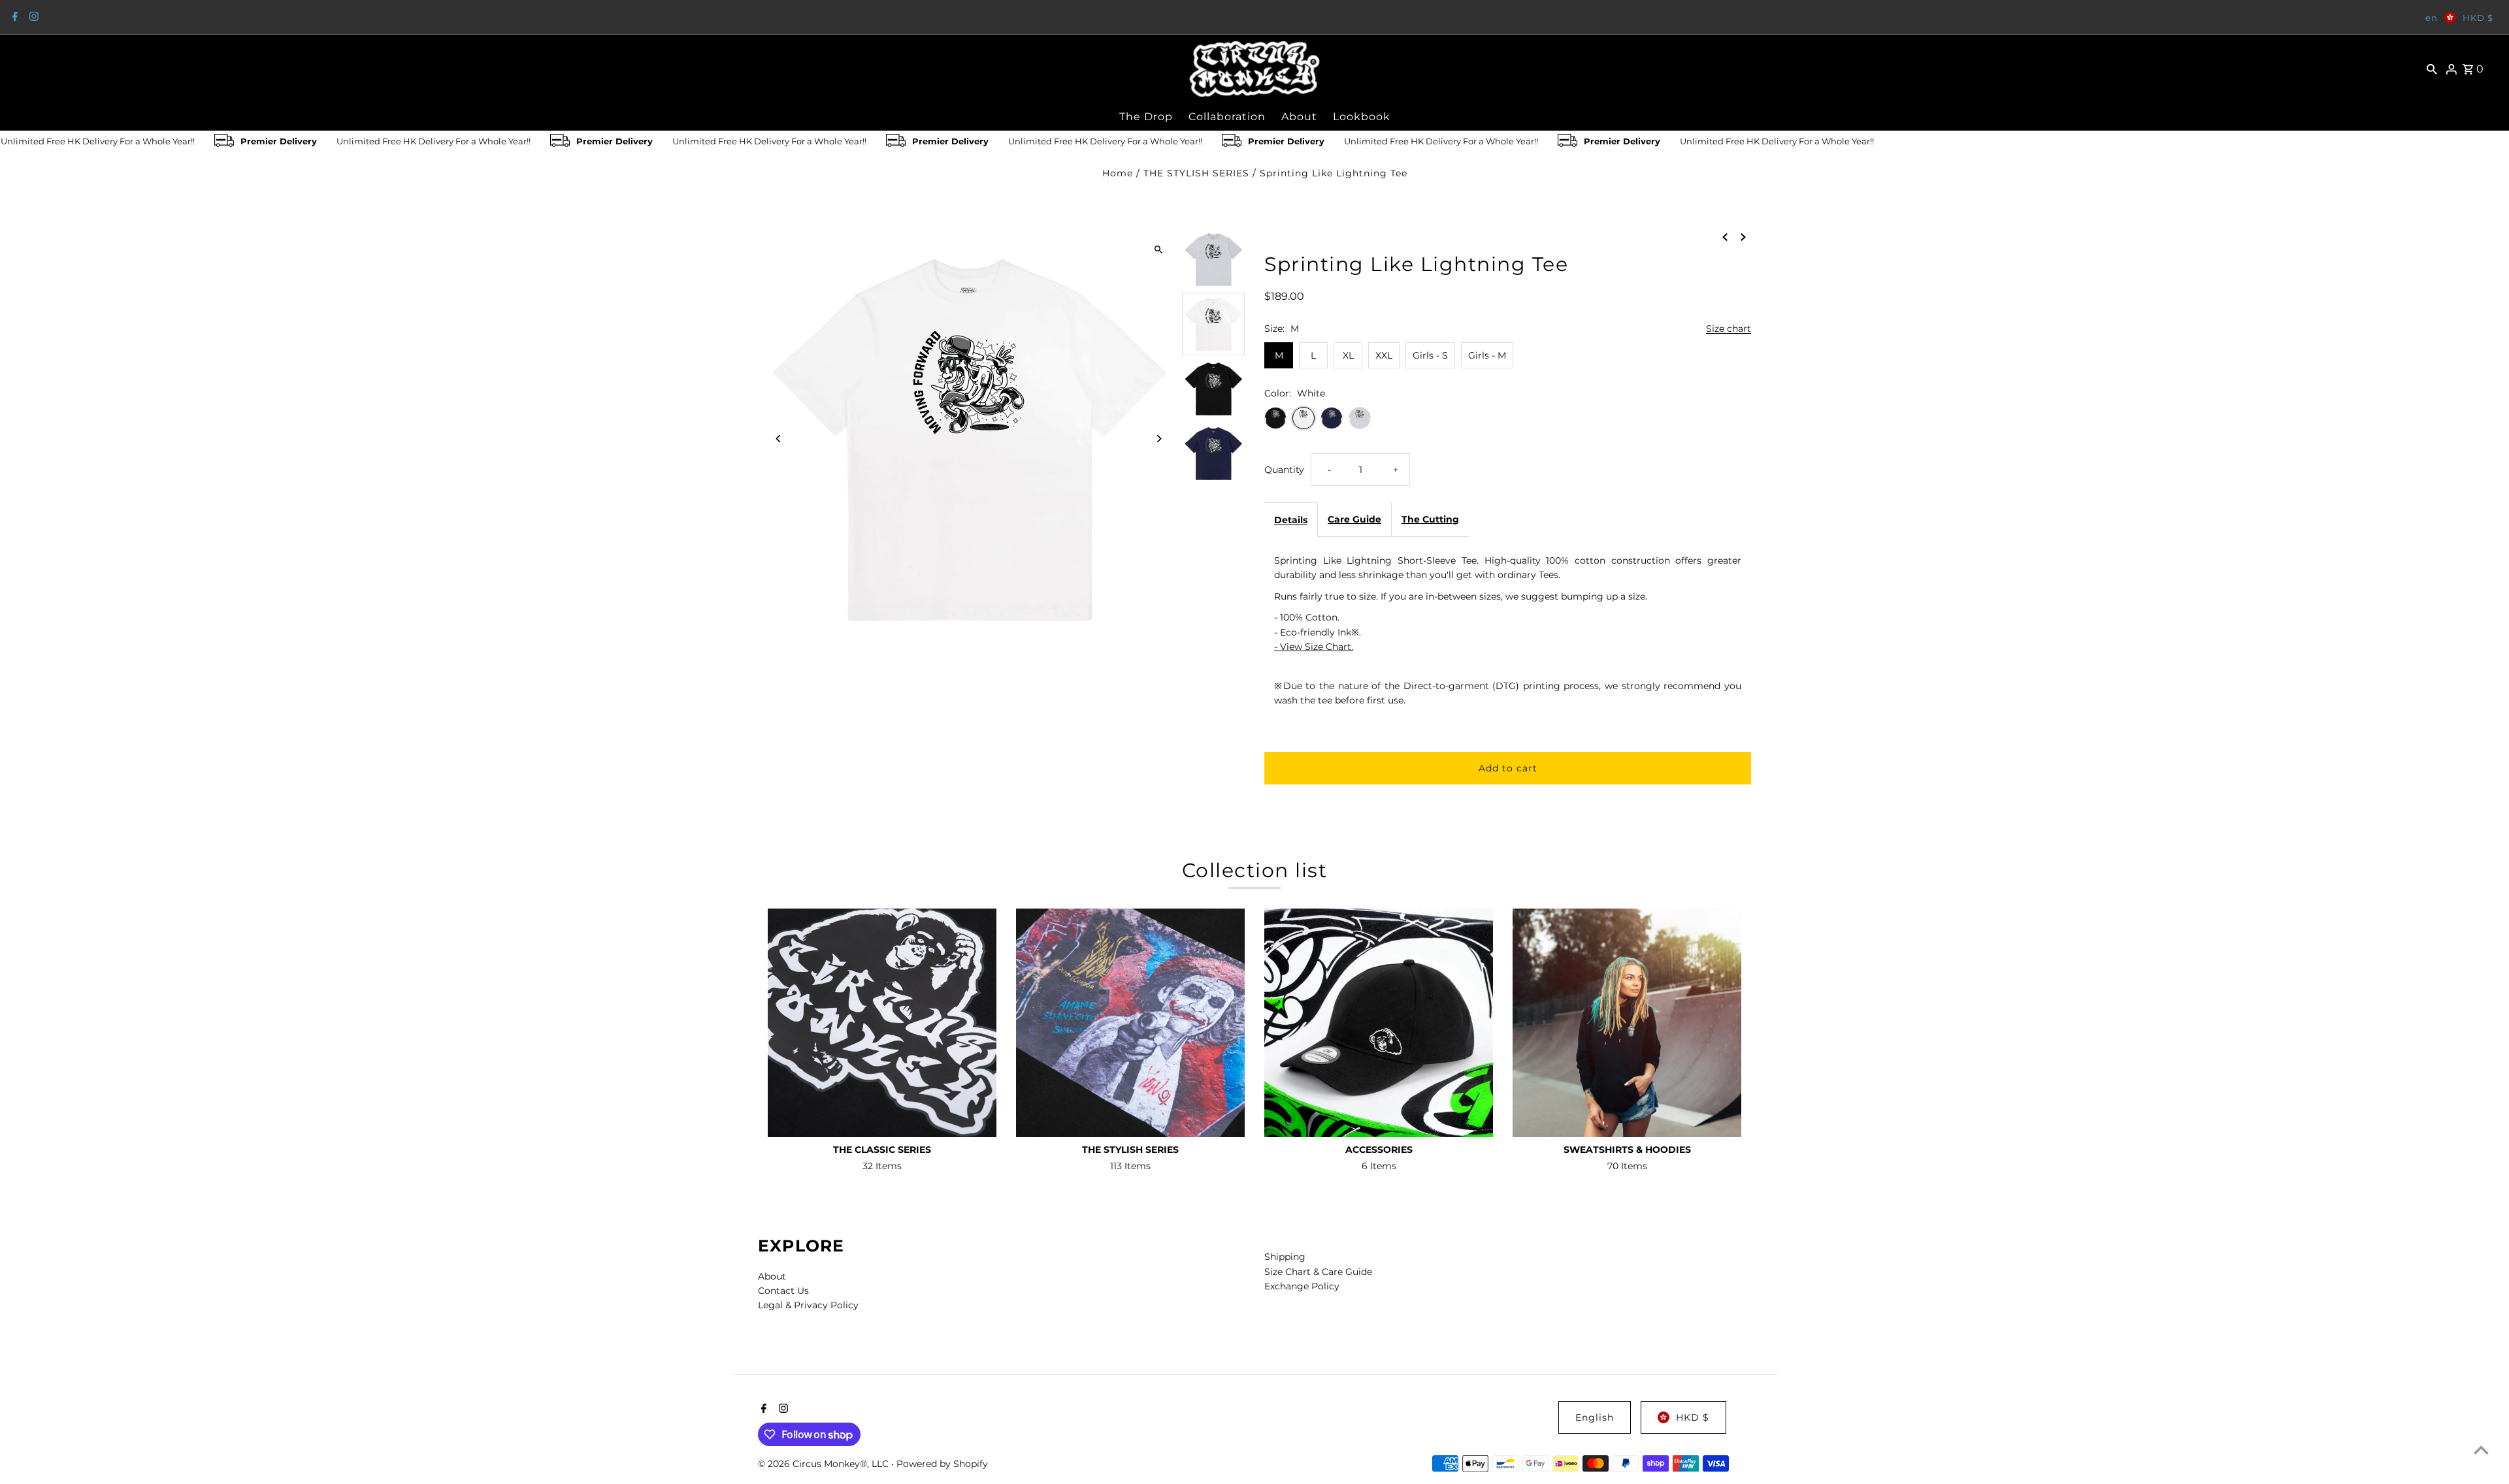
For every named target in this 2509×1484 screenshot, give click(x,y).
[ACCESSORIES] (1379, 1023)
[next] (1743, 236)
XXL (1384, 355)
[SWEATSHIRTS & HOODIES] (1627, 1023)
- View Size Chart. (1314, 647)
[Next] (1158, 439)
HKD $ (2478, 18)
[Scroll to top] (2481, 1450)
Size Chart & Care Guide (1318, 1272)
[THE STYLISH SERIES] (1130, 1023)
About (772, 1276)
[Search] (2432, 69)
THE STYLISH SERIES (1196, 173)
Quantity (1284, 470)
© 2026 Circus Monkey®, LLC (825, 1464)
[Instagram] (32, 18)
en (2432, 18)
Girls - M (1487, 355)
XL (1348, 355)
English (1595, 1417)
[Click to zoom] (1158, 249)
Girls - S (1430, 355)
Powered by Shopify (942, 1464)
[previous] (1725, 236)
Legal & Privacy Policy (808, 1305)
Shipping (1285, 1257)
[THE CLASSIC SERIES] (882, 1023)
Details (1291, 520)
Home (1118, 173)
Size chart (1729, 329)
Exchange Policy (1302, 1286)
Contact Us (783, 1291)
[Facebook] (13, 18)
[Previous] (779, 439)
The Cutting (1430, 519)
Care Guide (1354, 519)
